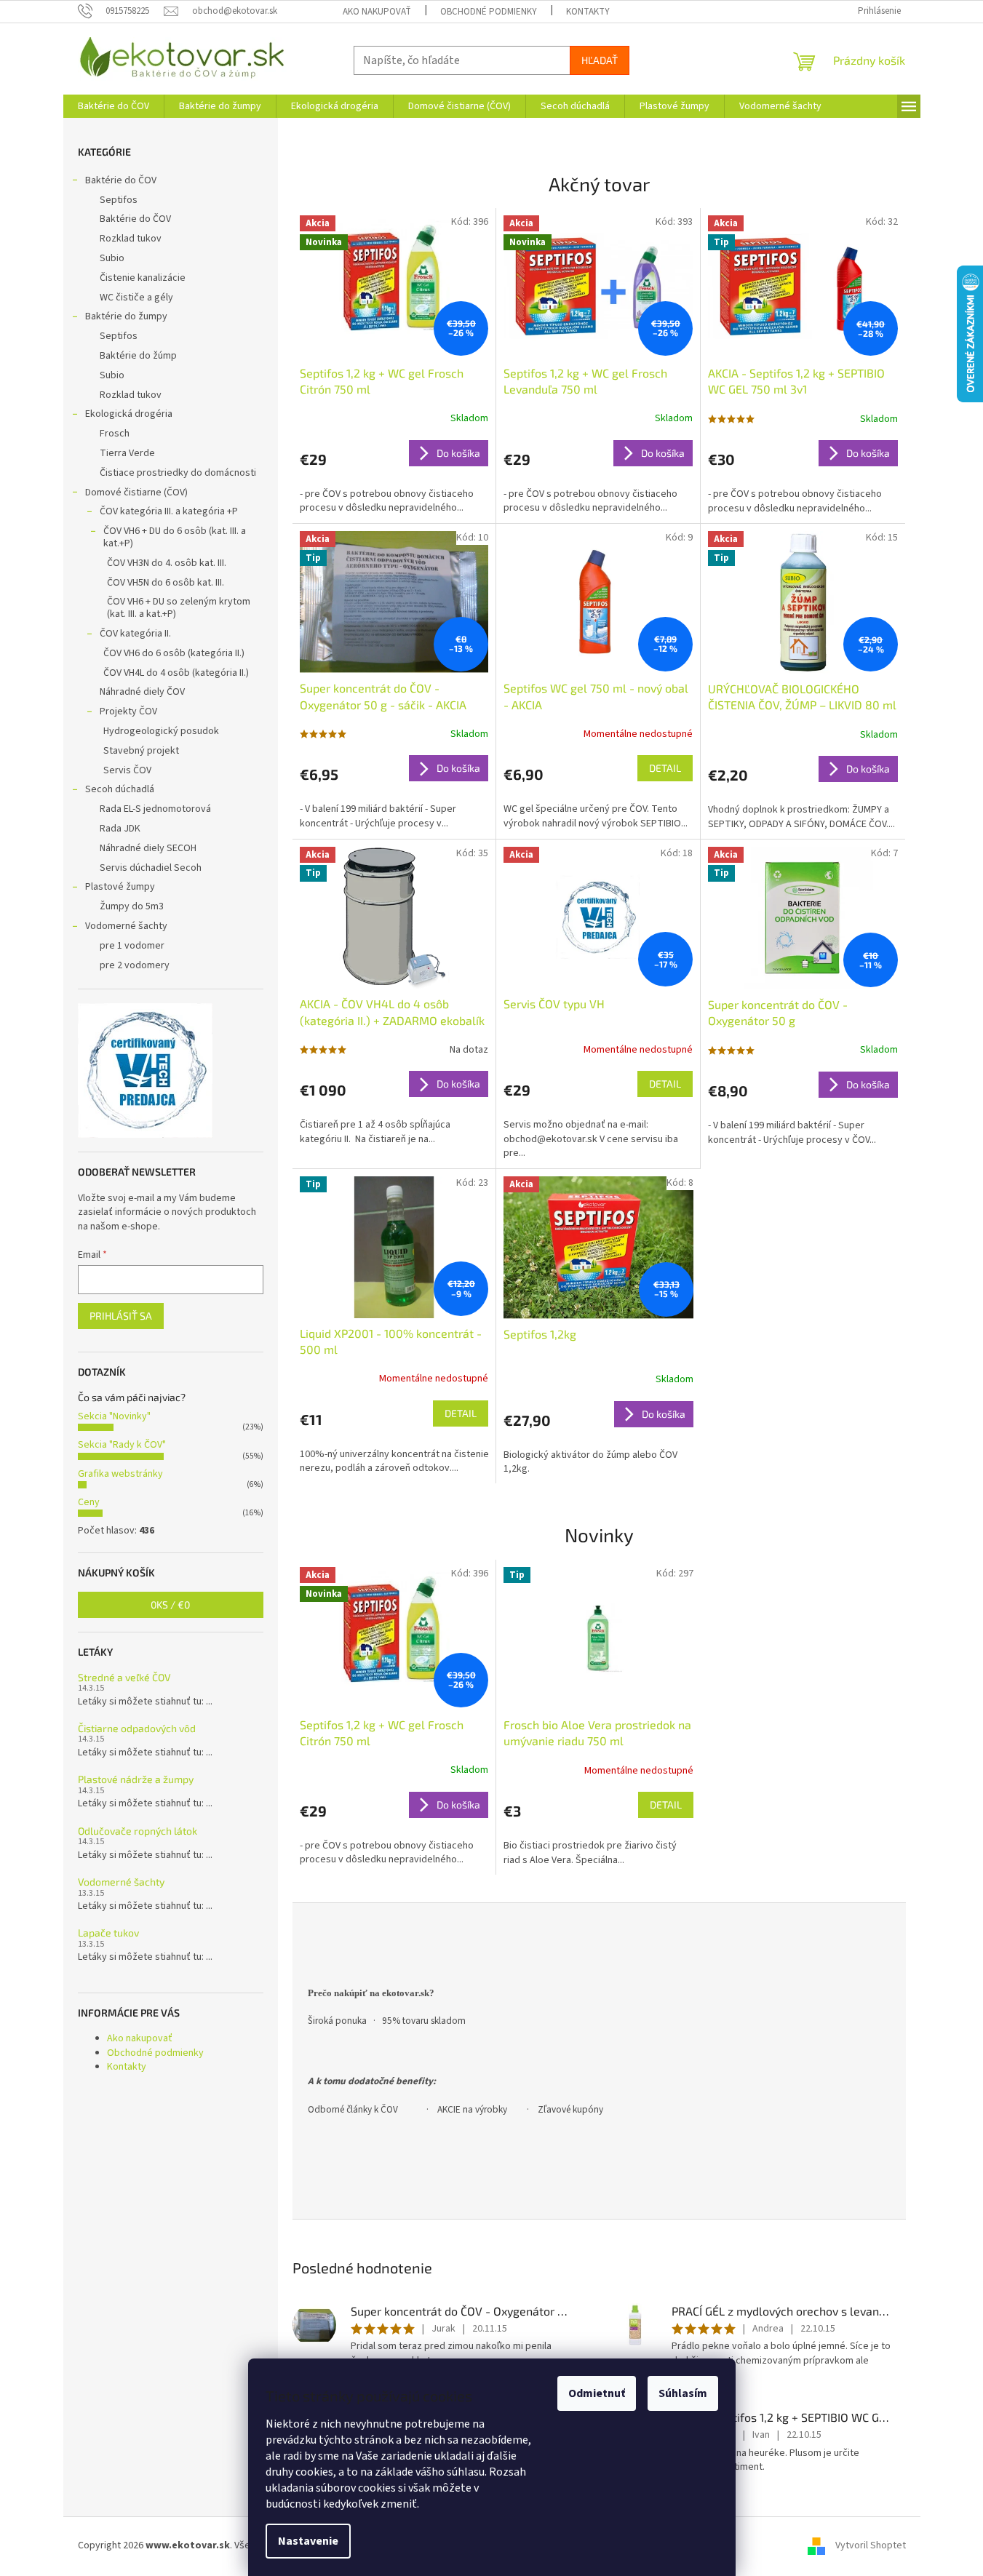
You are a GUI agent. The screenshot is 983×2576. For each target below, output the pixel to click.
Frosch (115, 434)
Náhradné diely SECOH (148, 848)
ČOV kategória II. (135, 634)
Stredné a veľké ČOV (124, 1677)
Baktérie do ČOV (121, 180)
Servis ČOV (127, 770)
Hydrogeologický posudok (161, 731)
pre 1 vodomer (132, 946)
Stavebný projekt (141, 751)
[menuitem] (114, 106)
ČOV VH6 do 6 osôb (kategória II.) (174, 653)
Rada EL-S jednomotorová (155, 809)
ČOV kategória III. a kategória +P (169, 511)
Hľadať (600, 60)
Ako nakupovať (377, 12)
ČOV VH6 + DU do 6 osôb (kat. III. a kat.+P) (175, 537)
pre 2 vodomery (135, 965)
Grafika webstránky (120, 1474)
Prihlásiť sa (121, 1316)
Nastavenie (308, 2541)
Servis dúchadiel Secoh (151, 868)
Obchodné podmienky (489, 12)
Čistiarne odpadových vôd (137, 1728)
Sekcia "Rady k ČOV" (122, 1445)
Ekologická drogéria (129, 414)
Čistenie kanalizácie (143, 278)
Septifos (119, 200)
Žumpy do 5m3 (132, 906)
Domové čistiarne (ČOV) (136, 493)
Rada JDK (120, 829)
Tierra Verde (127, 453)
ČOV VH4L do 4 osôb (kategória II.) (176, 673)
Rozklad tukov (131, 239)
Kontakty (588, 12)
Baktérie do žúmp (138, 356)
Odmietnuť (597, 2393)
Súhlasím (683, 2393)
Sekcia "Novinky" (114, 1416)
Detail (665, 768)
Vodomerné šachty (126, 926)
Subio (112, 258)
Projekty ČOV (128, 711)
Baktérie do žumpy (126, 316)
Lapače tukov (108, 1933)
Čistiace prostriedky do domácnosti (178, 473)
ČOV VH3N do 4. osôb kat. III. (167, 563)
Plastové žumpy (120, 887)
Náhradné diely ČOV (142, 692)
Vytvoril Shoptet (871, 2545)
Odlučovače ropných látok (138, 1831)
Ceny (89, 1502)
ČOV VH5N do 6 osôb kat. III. (166, 583)
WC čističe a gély (136, 298)
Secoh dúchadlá (120, 789)
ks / (170, 1604)
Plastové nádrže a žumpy (136, 1779)
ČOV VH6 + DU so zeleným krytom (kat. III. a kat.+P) (179, 608)
